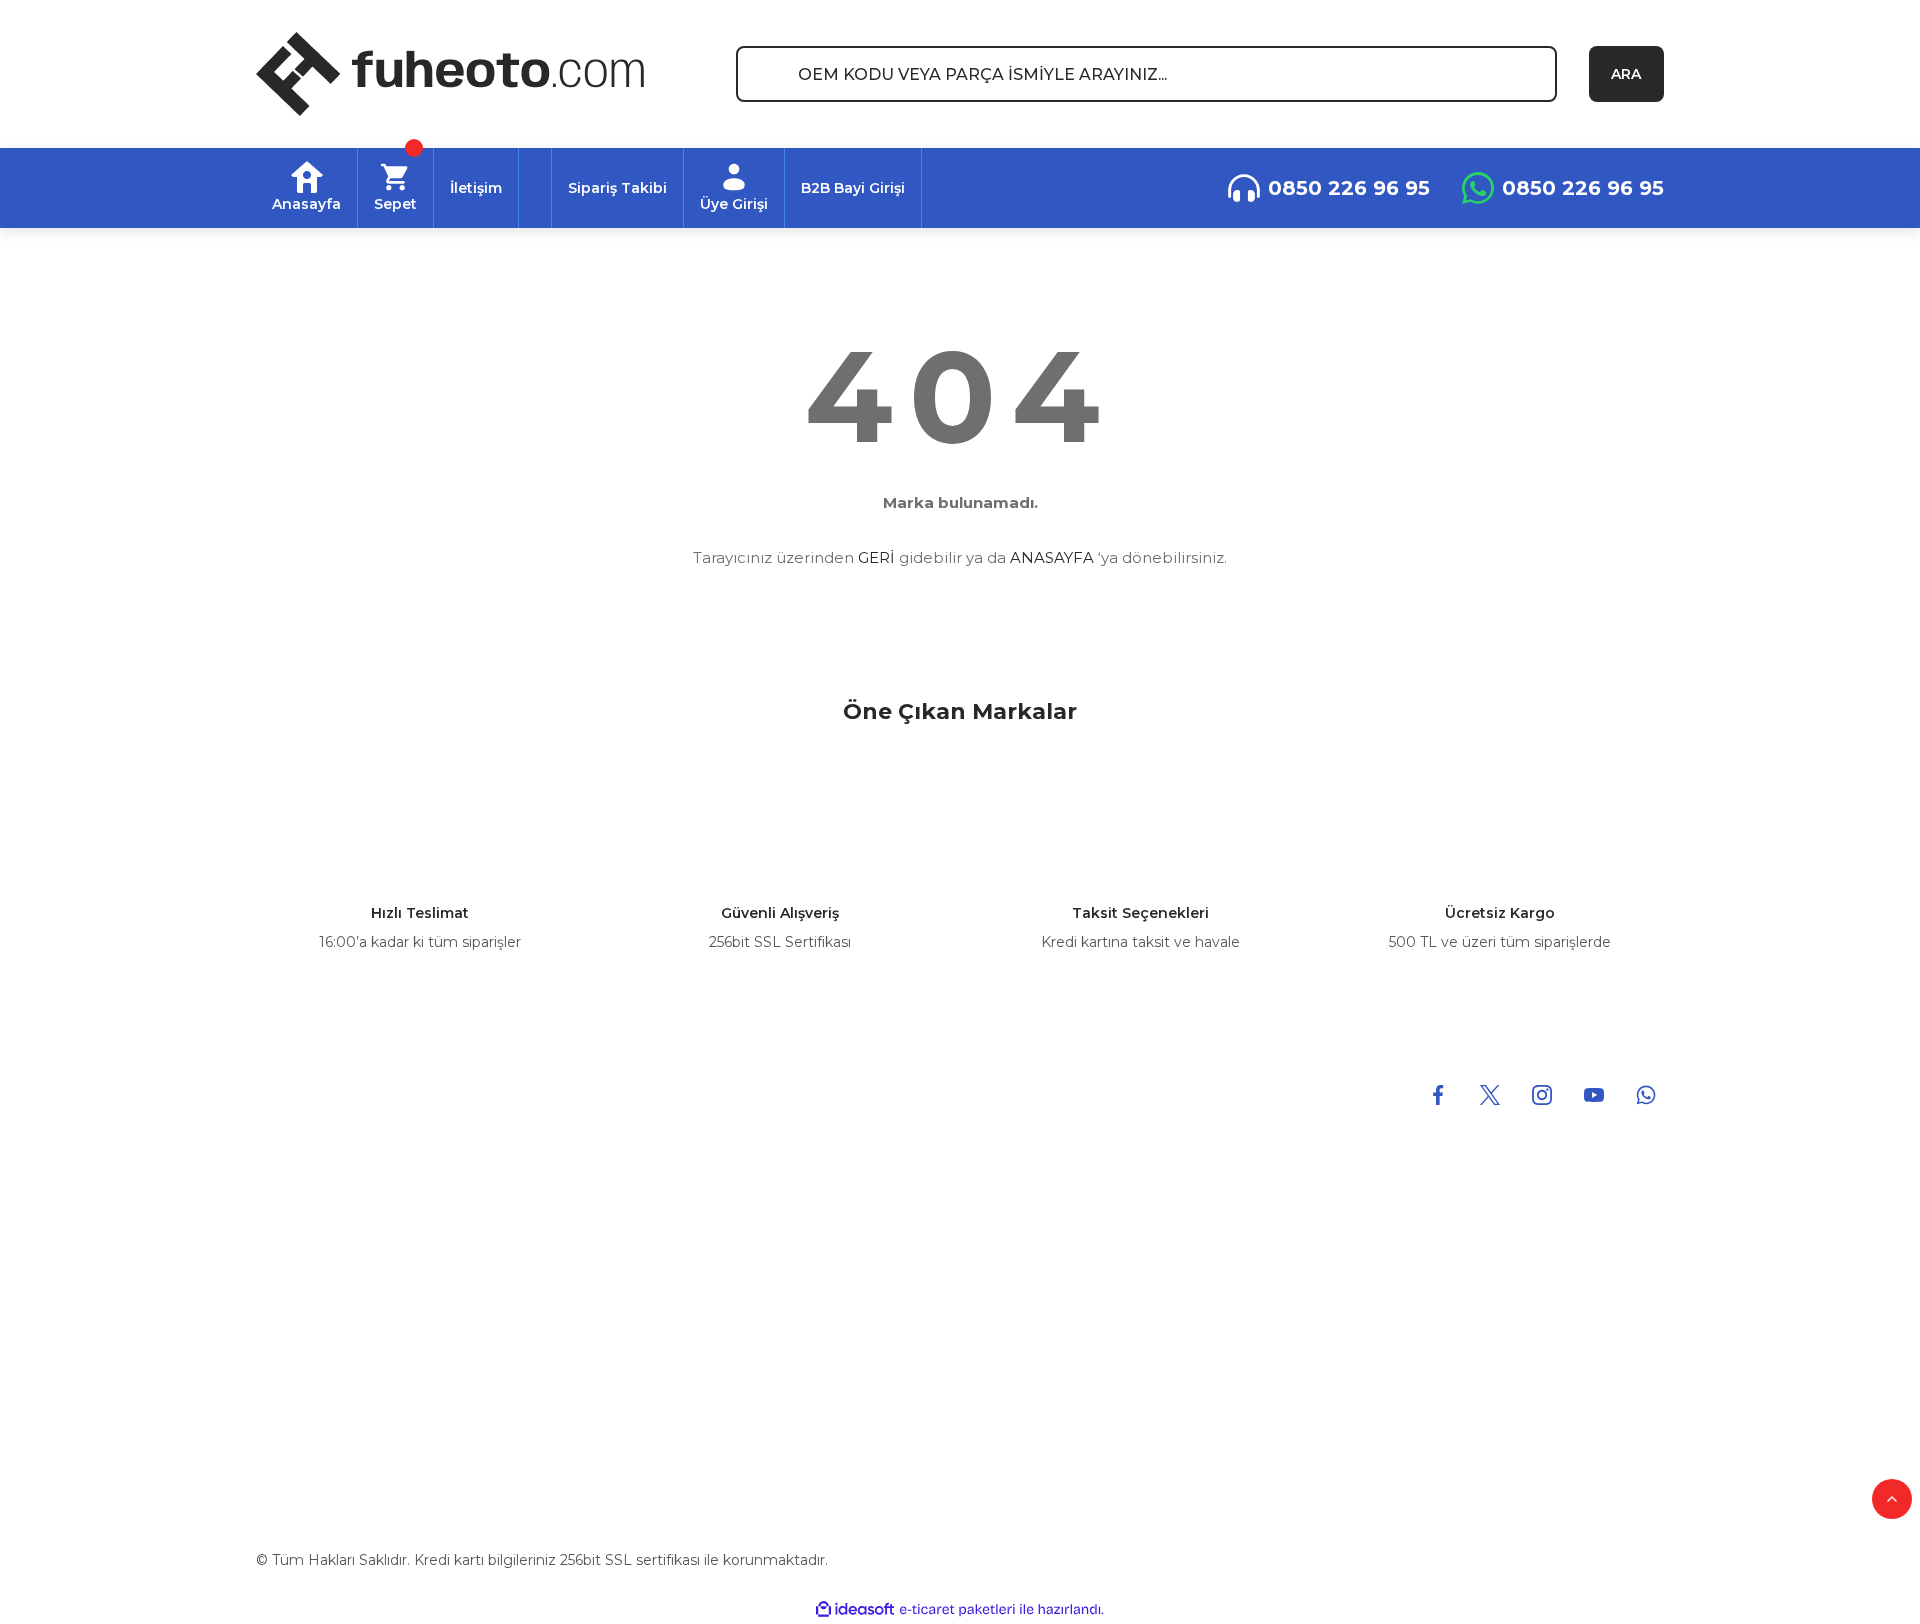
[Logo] (450, 74)
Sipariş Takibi (1379, 1333)
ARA (1626, 74)
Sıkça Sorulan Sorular (1408, 1374)
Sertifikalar (292, 1374)
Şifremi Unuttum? (1398, 1415)
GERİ (876, 557)
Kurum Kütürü (306, 1292)
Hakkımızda (297, 1251)
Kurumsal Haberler (321, 1415)
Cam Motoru (660, 1374)
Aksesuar (647, 1251)
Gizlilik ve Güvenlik (1039, 1292)
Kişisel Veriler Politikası (1053, 1374)
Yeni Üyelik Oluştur (1401, 1292)
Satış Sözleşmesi (1034, 1251)
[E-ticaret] (957, 1610)
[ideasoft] (855, 1609)
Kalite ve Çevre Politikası (341, 1333)
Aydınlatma (655, 1292)
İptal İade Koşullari (1038, 1333)
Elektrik (642, 1415)
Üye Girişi (1368, 1251)
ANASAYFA (1052, 557)
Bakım (638, 1333)
